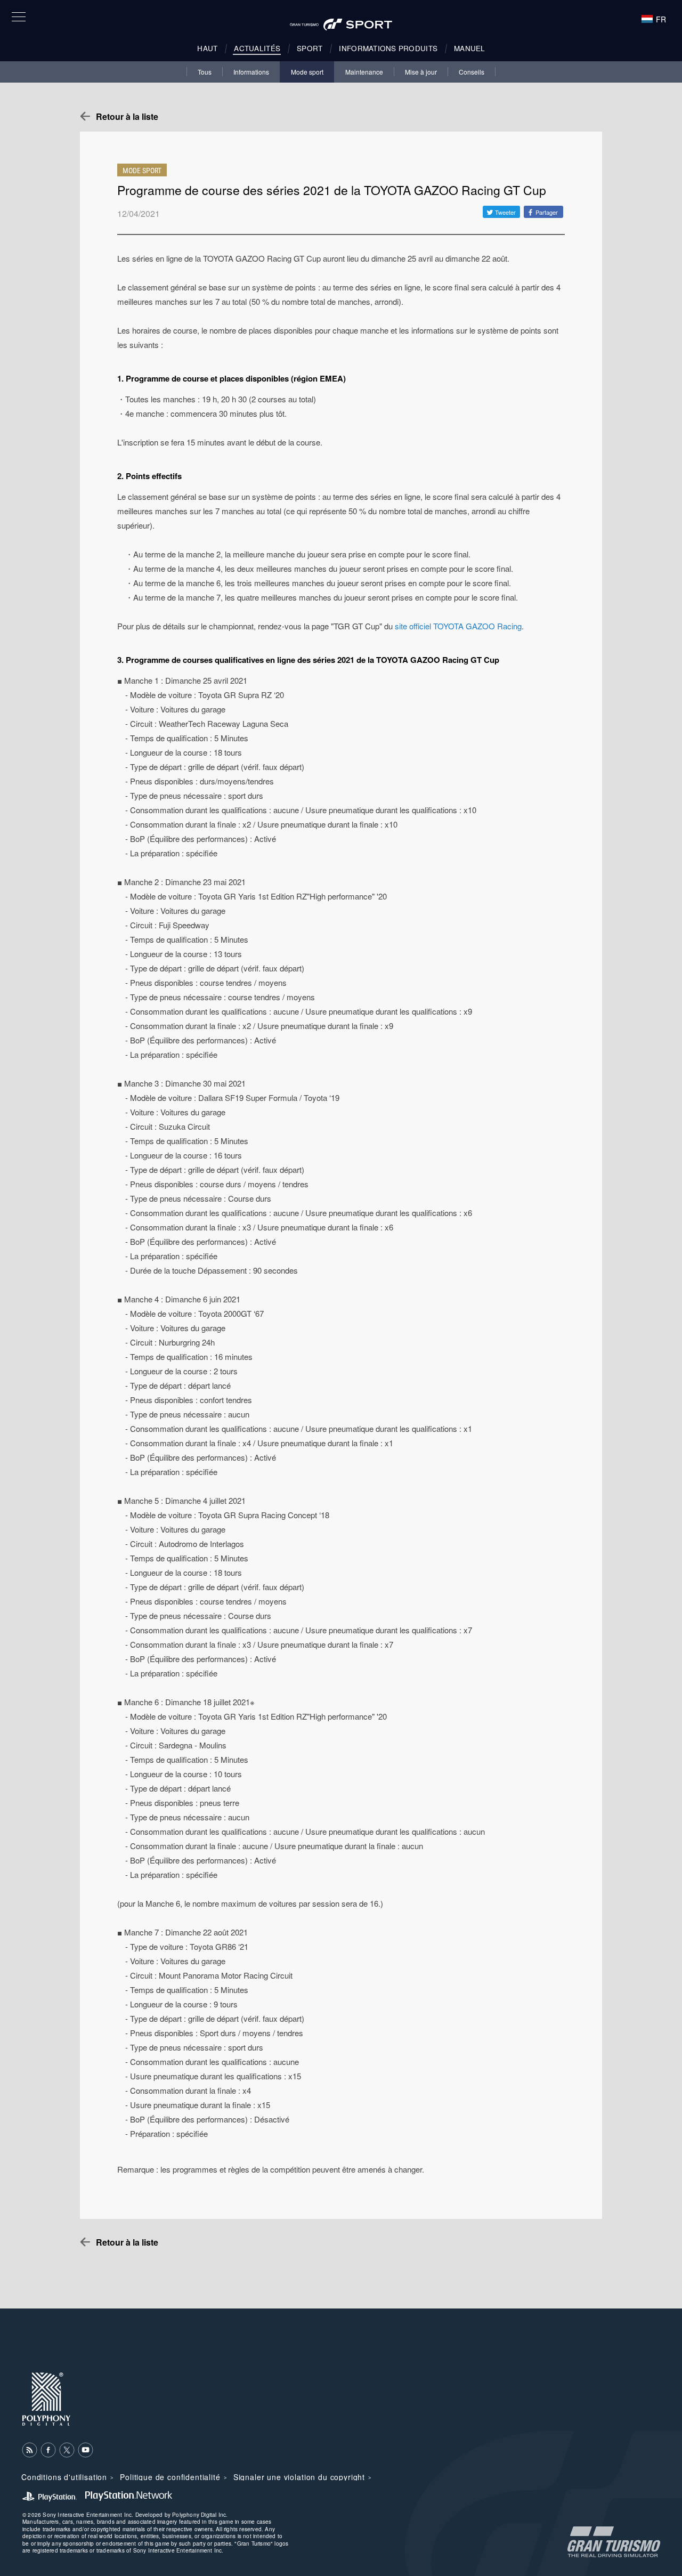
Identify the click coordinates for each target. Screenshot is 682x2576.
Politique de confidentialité (170, 2477)
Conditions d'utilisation (64, 2477)
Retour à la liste (127, 116)
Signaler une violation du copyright (299, 2477)
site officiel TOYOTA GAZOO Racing (458, 626)
